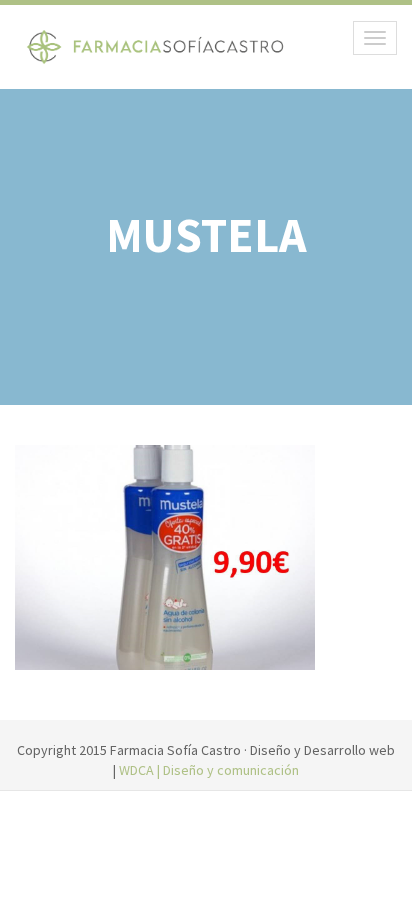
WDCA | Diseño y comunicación (209, 770)
